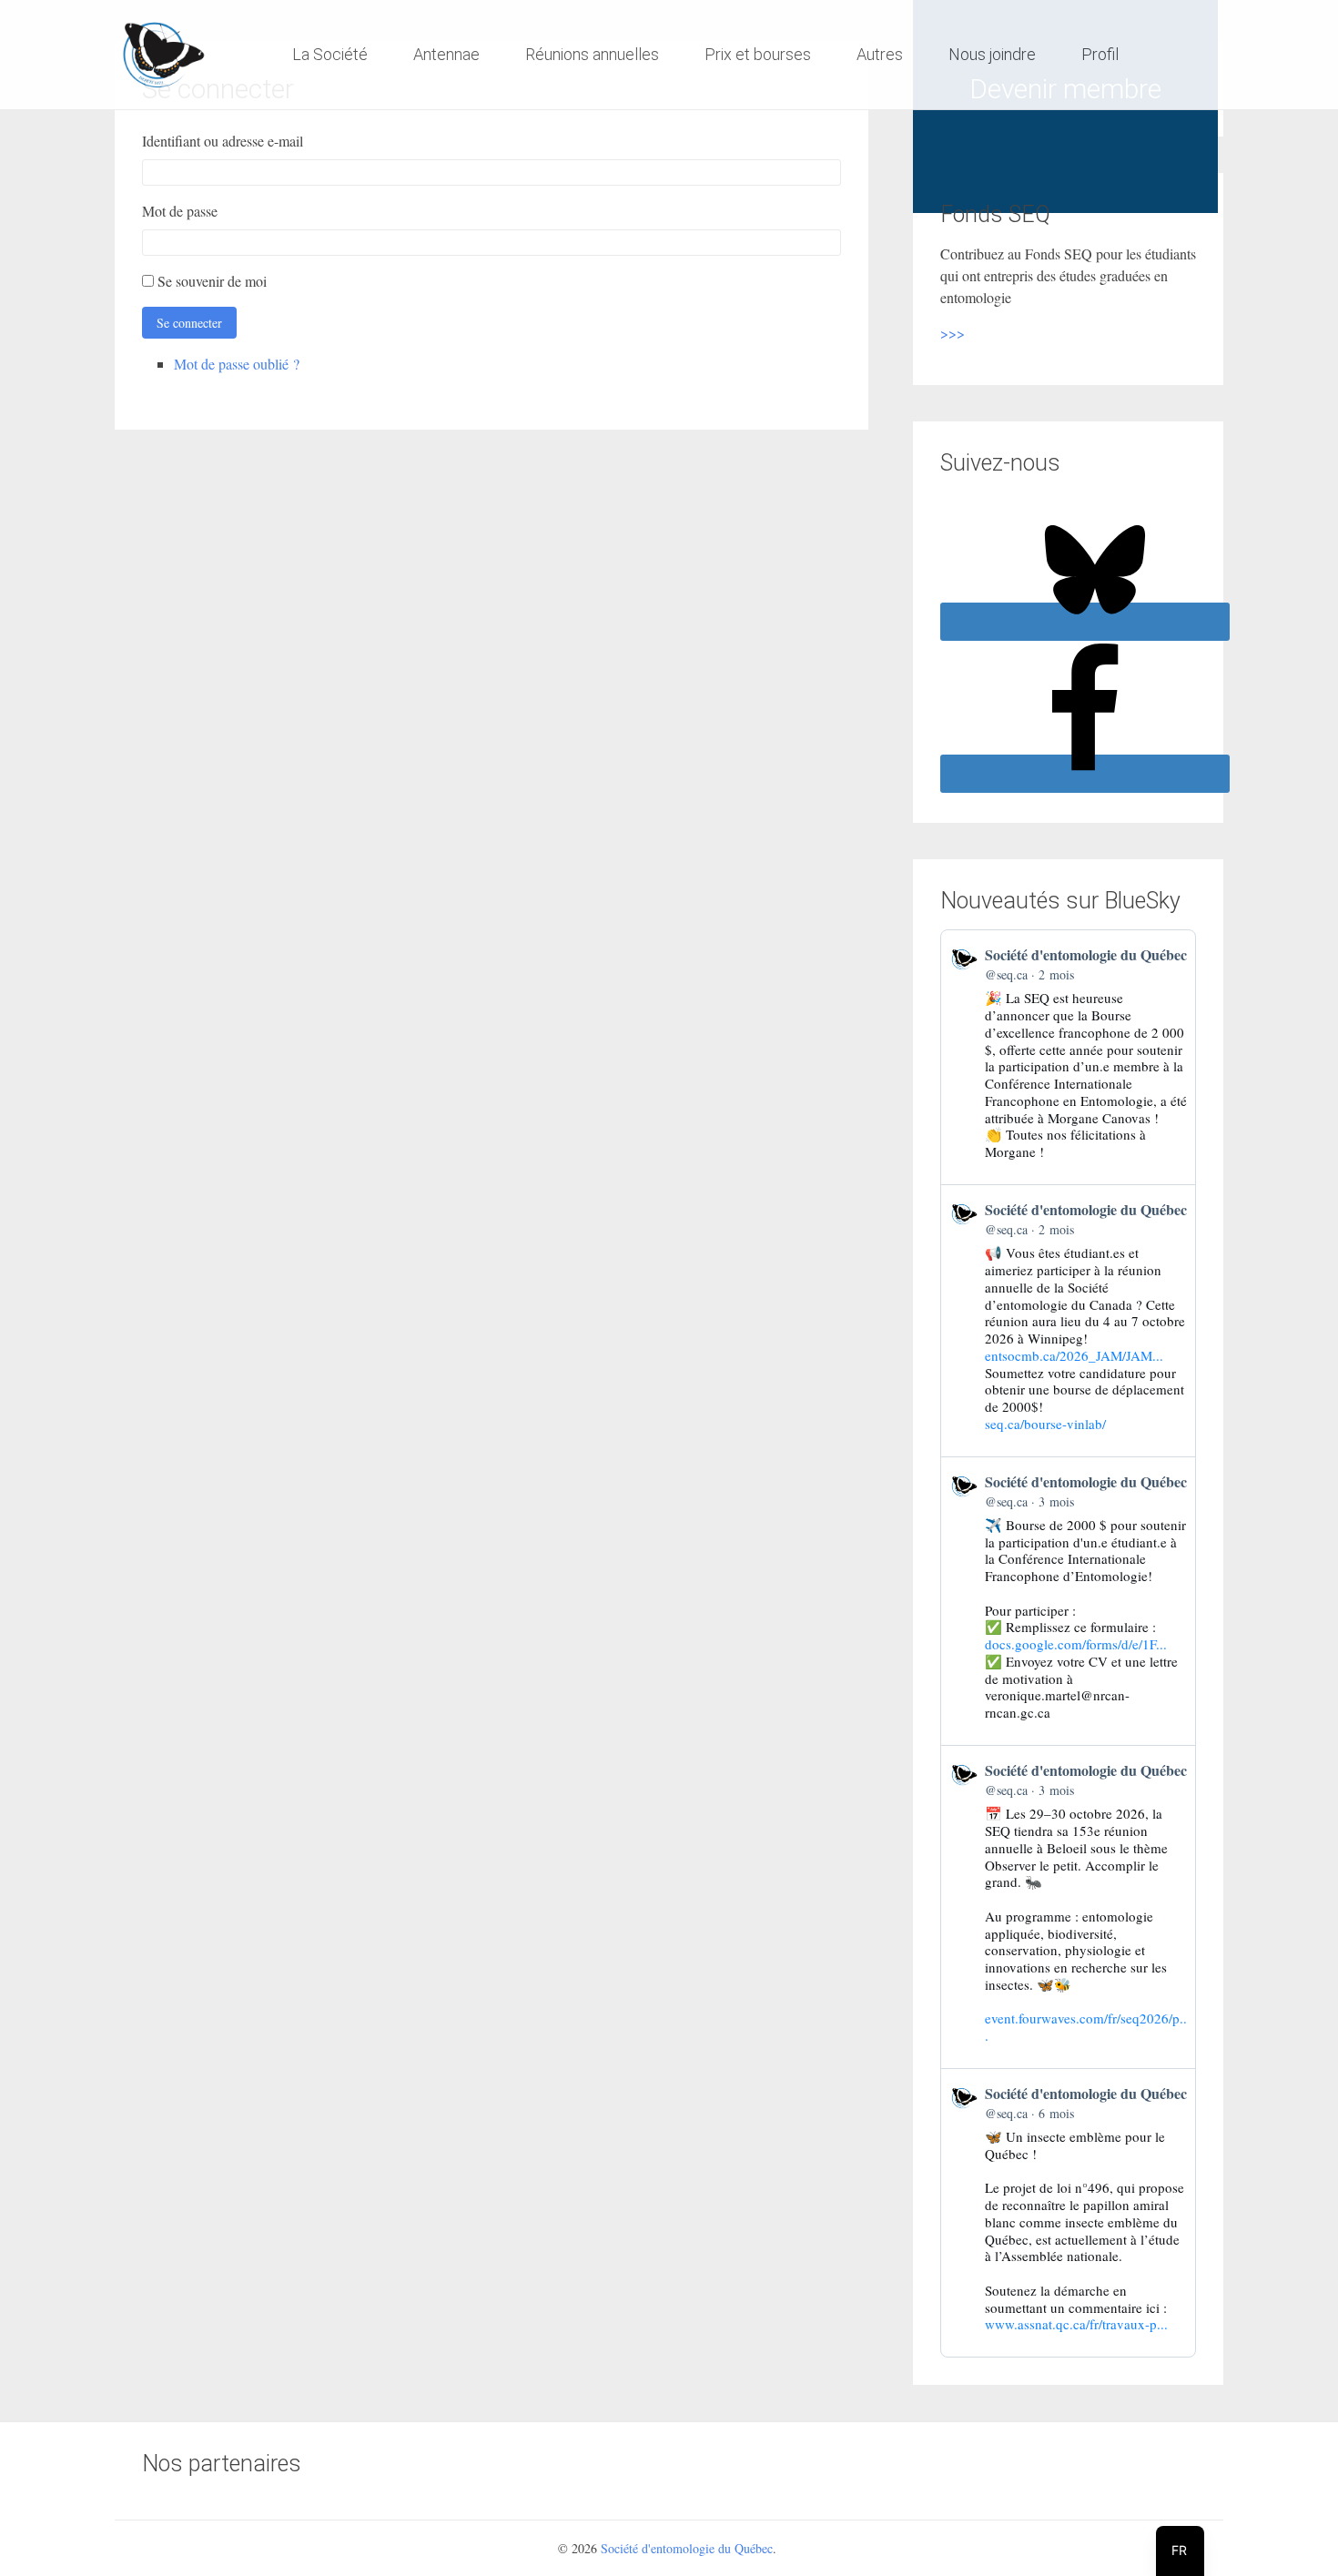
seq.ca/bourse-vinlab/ (1045, 1424)
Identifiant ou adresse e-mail (223, 141)
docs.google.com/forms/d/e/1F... (1076, 1644)
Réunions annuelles (592, 54)
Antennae (446, 54)
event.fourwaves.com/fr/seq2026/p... (1086, 2027)
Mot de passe (180, 211)
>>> (953, 333)
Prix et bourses (758, 54)
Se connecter (189, 323)
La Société (330, 54)
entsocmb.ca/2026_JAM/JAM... (1074, 1355)
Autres (880, 54)
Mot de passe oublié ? (237, 364)
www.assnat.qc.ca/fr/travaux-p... (1076, 2324)
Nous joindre (992, 54)
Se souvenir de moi (212, 281)
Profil (1100, 54)
